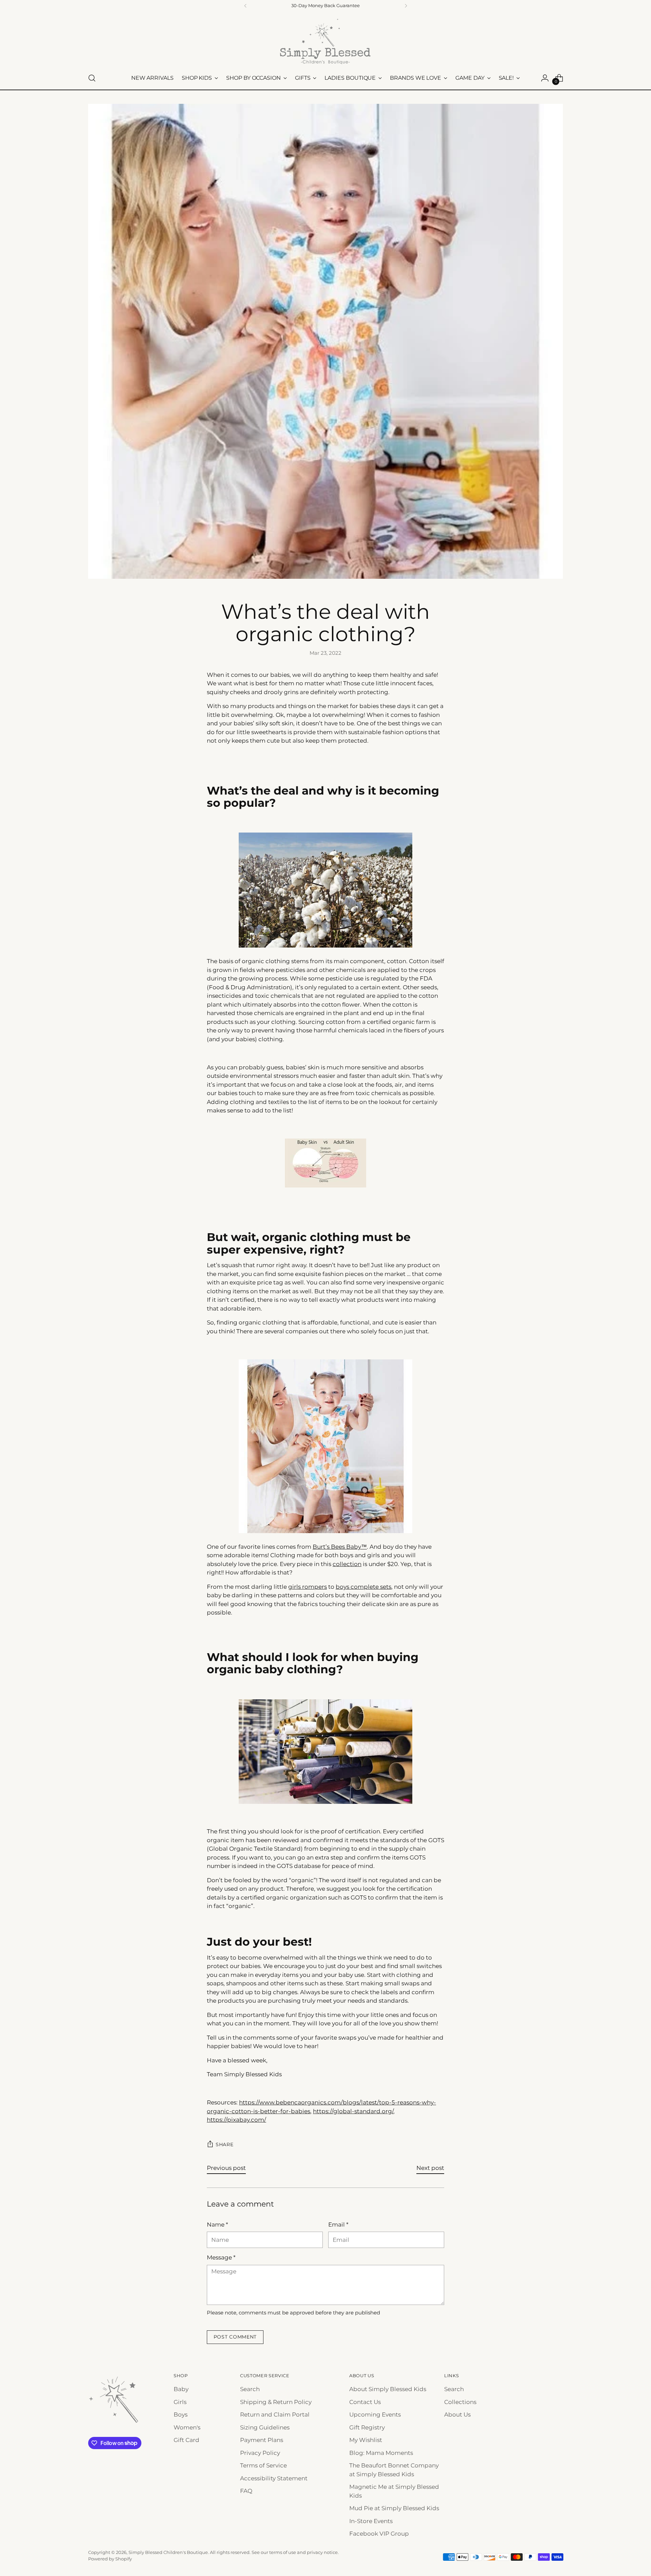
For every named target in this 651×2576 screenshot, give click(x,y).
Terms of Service (263, 2465)
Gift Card (186, 2440)
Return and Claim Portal (275, 2415)
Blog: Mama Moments (381, 2453)
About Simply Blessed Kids (388, 2389)
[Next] (406, 6)
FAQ (246, 2491)
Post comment (235, 2337)
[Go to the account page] (545, 78)
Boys (181, 2415)
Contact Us (365, 2402)
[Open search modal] (92, 78)
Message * (221, 2257)
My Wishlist (366, 2440)
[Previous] (245, 6)
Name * (218, 2225)
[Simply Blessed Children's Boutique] (325, 41)
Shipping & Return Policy (276, 2402)
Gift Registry (367, 2427)
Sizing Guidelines (265, 2427)
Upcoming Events (375, 2415)
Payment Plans (262, 2440)
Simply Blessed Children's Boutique (168, 2552)
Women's (187, 2427)
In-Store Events (371, 2521)
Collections (460, 2402)
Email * (338, 2225)
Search (250, 2389)
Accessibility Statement (274, 2478)
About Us (457, 2415)
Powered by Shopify (110, 2559)
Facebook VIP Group (379, 2534)
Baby (181, 2389)
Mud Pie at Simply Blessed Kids (394, 2508)
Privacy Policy (260, 2453)
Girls (180, 2402)
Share (225, 2144)
